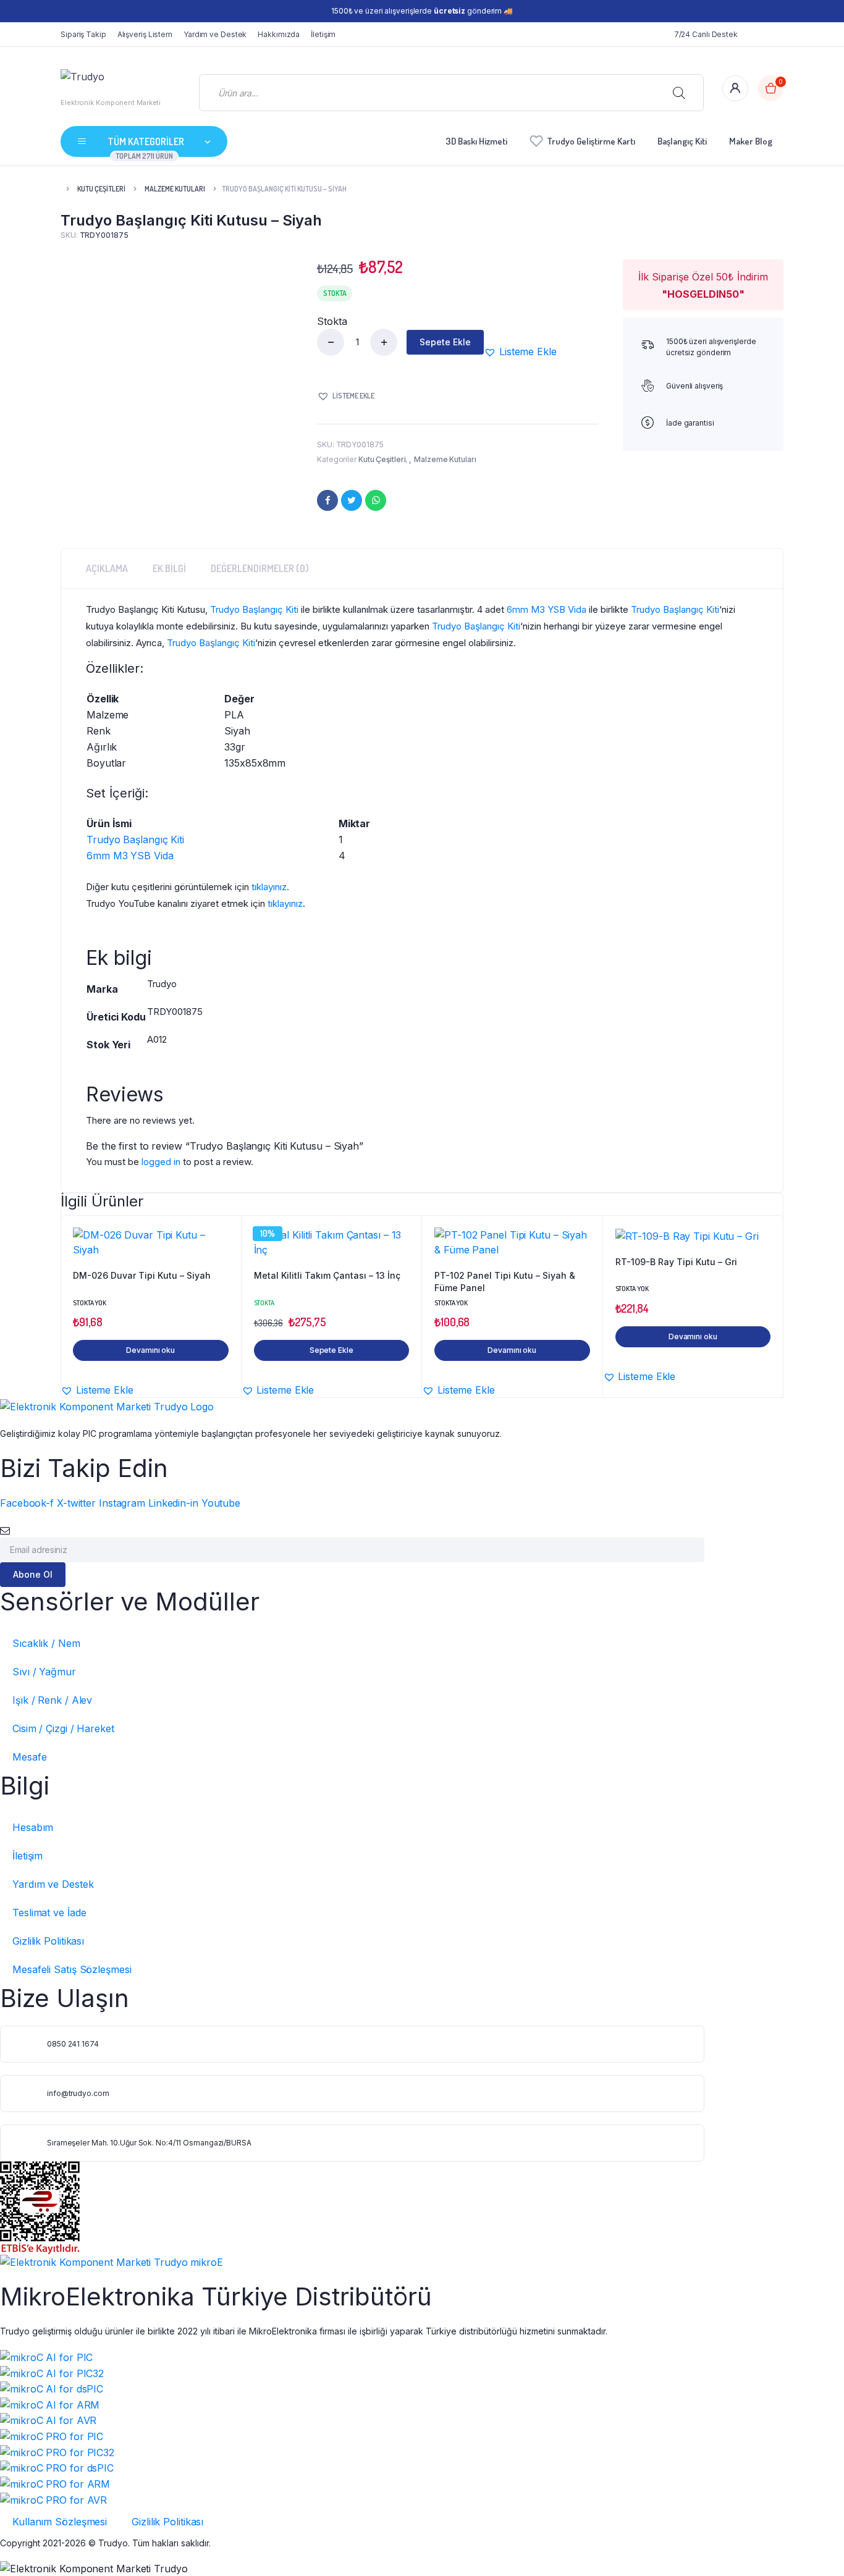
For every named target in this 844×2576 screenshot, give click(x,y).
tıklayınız (269, 887)
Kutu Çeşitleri (101, 189)
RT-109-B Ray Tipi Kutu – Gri (676, 1262)
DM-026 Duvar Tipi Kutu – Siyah (142, 1275)
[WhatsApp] (376, 500)
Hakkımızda (279, 34)
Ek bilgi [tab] (169, 568)
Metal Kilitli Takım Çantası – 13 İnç (327, 1275)
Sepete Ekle (445, 342)
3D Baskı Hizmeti (476, 141)
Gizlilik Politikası (48, 1941)
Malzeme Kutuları (175, 189)
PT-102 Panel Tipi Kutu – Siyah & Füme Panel (505, 1282)
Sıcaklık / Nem (46, 1643)
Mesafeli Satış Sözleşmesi (72, 1969)
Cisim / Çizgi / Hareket (63, 1728)
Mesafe (29, 1757)
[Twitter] (352, 500)
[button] (520, 351)
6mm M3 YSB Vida (546, 609)
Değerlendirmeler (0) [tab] (260, 568)
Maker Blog (751, 141)
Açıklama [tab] (107, 568)
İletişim (323, 34)
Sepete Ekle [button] (331, 1350)
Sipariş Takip (83, 34)
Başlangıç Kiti (682, 141)
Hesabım (33, 1827)
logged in (161, 1162)
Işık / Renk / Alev (52, 1700)
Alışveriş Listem (145, 34)
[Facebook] (327, 500)
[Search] (679, 93)
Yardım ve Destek (215, 34)
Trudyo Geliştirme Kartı (591, 141)
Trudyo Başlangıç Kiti (254, 609)
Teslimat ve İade (49, 1913)
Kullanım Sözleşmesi (60, 2522)
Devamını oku (150, 1350)
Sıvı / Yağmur (44, 1672)
